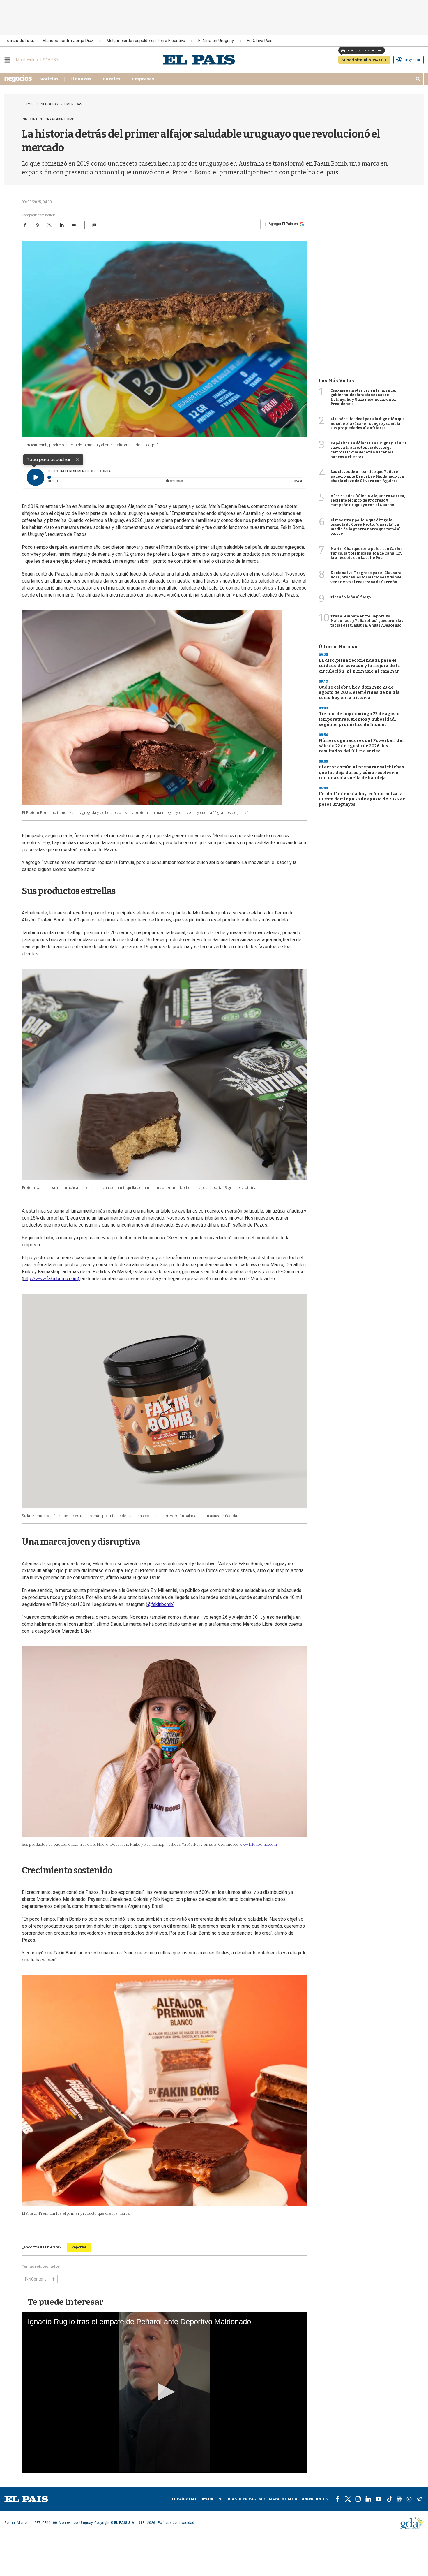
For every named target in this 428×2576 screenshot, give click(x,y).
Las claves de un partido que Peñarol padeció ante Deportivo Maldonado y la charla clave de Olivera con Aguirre (367, 476)
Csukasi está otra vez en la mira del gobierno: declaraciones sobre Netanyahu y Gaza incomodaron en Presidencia (364, 397)
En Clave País (260, 41)
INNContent (36, 2279)
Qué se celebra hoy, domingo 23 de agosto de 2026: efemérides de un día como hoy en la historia (359, 693)
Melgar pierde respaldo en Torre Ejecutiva (146, 41)
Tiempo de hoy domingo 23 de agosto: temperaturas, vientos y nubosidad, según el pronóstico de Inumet (360, 719)
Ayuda (207, 2499)
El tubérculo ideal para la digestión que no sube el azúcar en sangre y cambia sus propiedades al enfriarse (368, 424)
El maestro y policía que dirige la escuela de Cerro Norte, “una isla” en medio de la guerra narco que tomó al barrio (366, 527)
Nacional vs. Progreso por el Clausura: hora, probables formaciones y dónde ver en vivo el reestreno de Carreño (366, 577)
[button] (94, 225)
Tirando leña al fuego (351, 597)
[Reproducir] (36, 477)
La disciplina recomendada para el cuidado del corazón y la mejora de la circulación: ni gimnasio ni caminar (359, 666)
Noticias (49, 79)
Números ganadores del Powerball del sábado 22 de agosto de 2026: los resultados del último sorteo (361, 746)
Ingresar (413, 60)
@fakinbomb (160, 1604)
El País (28, 104)
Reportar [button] (79, 2247)
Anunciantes (315, 2499)
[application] (165, 2392)
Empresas (143, 79)
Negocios (49, 104)
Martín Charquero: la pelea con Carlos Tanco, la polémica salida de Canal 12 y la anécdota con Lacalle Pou (366, 553)
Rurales (112, 79)
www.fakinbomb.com (258, 1844)
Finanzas (81, 79)
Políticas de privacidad (241, 2499)
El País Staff (185, 2499)
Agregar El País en (281, 224)
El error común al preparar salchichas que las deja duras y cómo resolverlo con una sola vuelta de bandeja (361, 772)
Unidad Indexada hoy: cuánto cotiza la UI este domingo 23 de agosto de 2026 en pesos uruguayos (362, 799)
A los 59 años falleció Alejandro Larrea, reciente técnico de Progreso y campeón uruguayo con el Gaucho (368, 500)
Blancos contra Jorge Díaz (68, 41)
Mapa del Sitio (283, 2499)
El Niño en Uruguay (216, 41)
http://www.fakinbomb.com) (52, 1279)
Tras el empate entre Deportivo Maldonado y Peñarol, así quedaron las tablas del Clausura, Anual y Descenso (367, 621)
